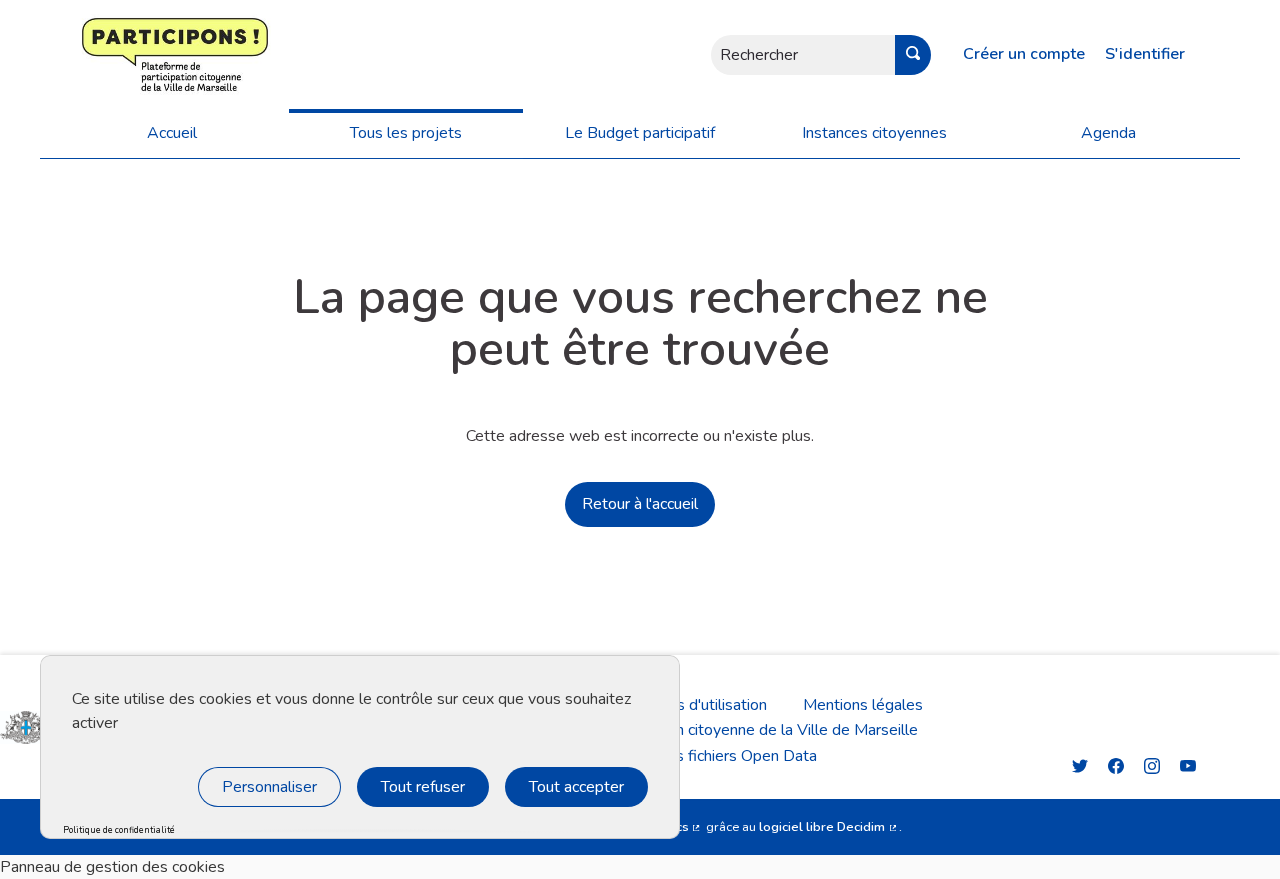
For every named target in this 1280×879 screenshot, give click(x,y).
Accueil (172, 133)
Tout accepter (576, 787)
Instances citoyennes (874, 133)
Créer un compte (1024, 54)
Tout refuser (423, 787)
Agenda (1108, 133)
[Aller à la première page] (115, 54)
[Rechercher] (913, 55)
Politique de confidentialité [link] (119, 830)
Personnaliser (269, 787)
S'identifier (1145, 54)
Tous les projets (406, 133)
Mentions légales (863, 705)
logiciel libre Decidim (829, 827)
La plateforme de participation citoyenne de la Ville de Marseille (697, 730)
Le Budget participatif (640, 133)
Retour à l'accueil (640, 504)
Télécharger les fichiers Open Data (697, 756)
